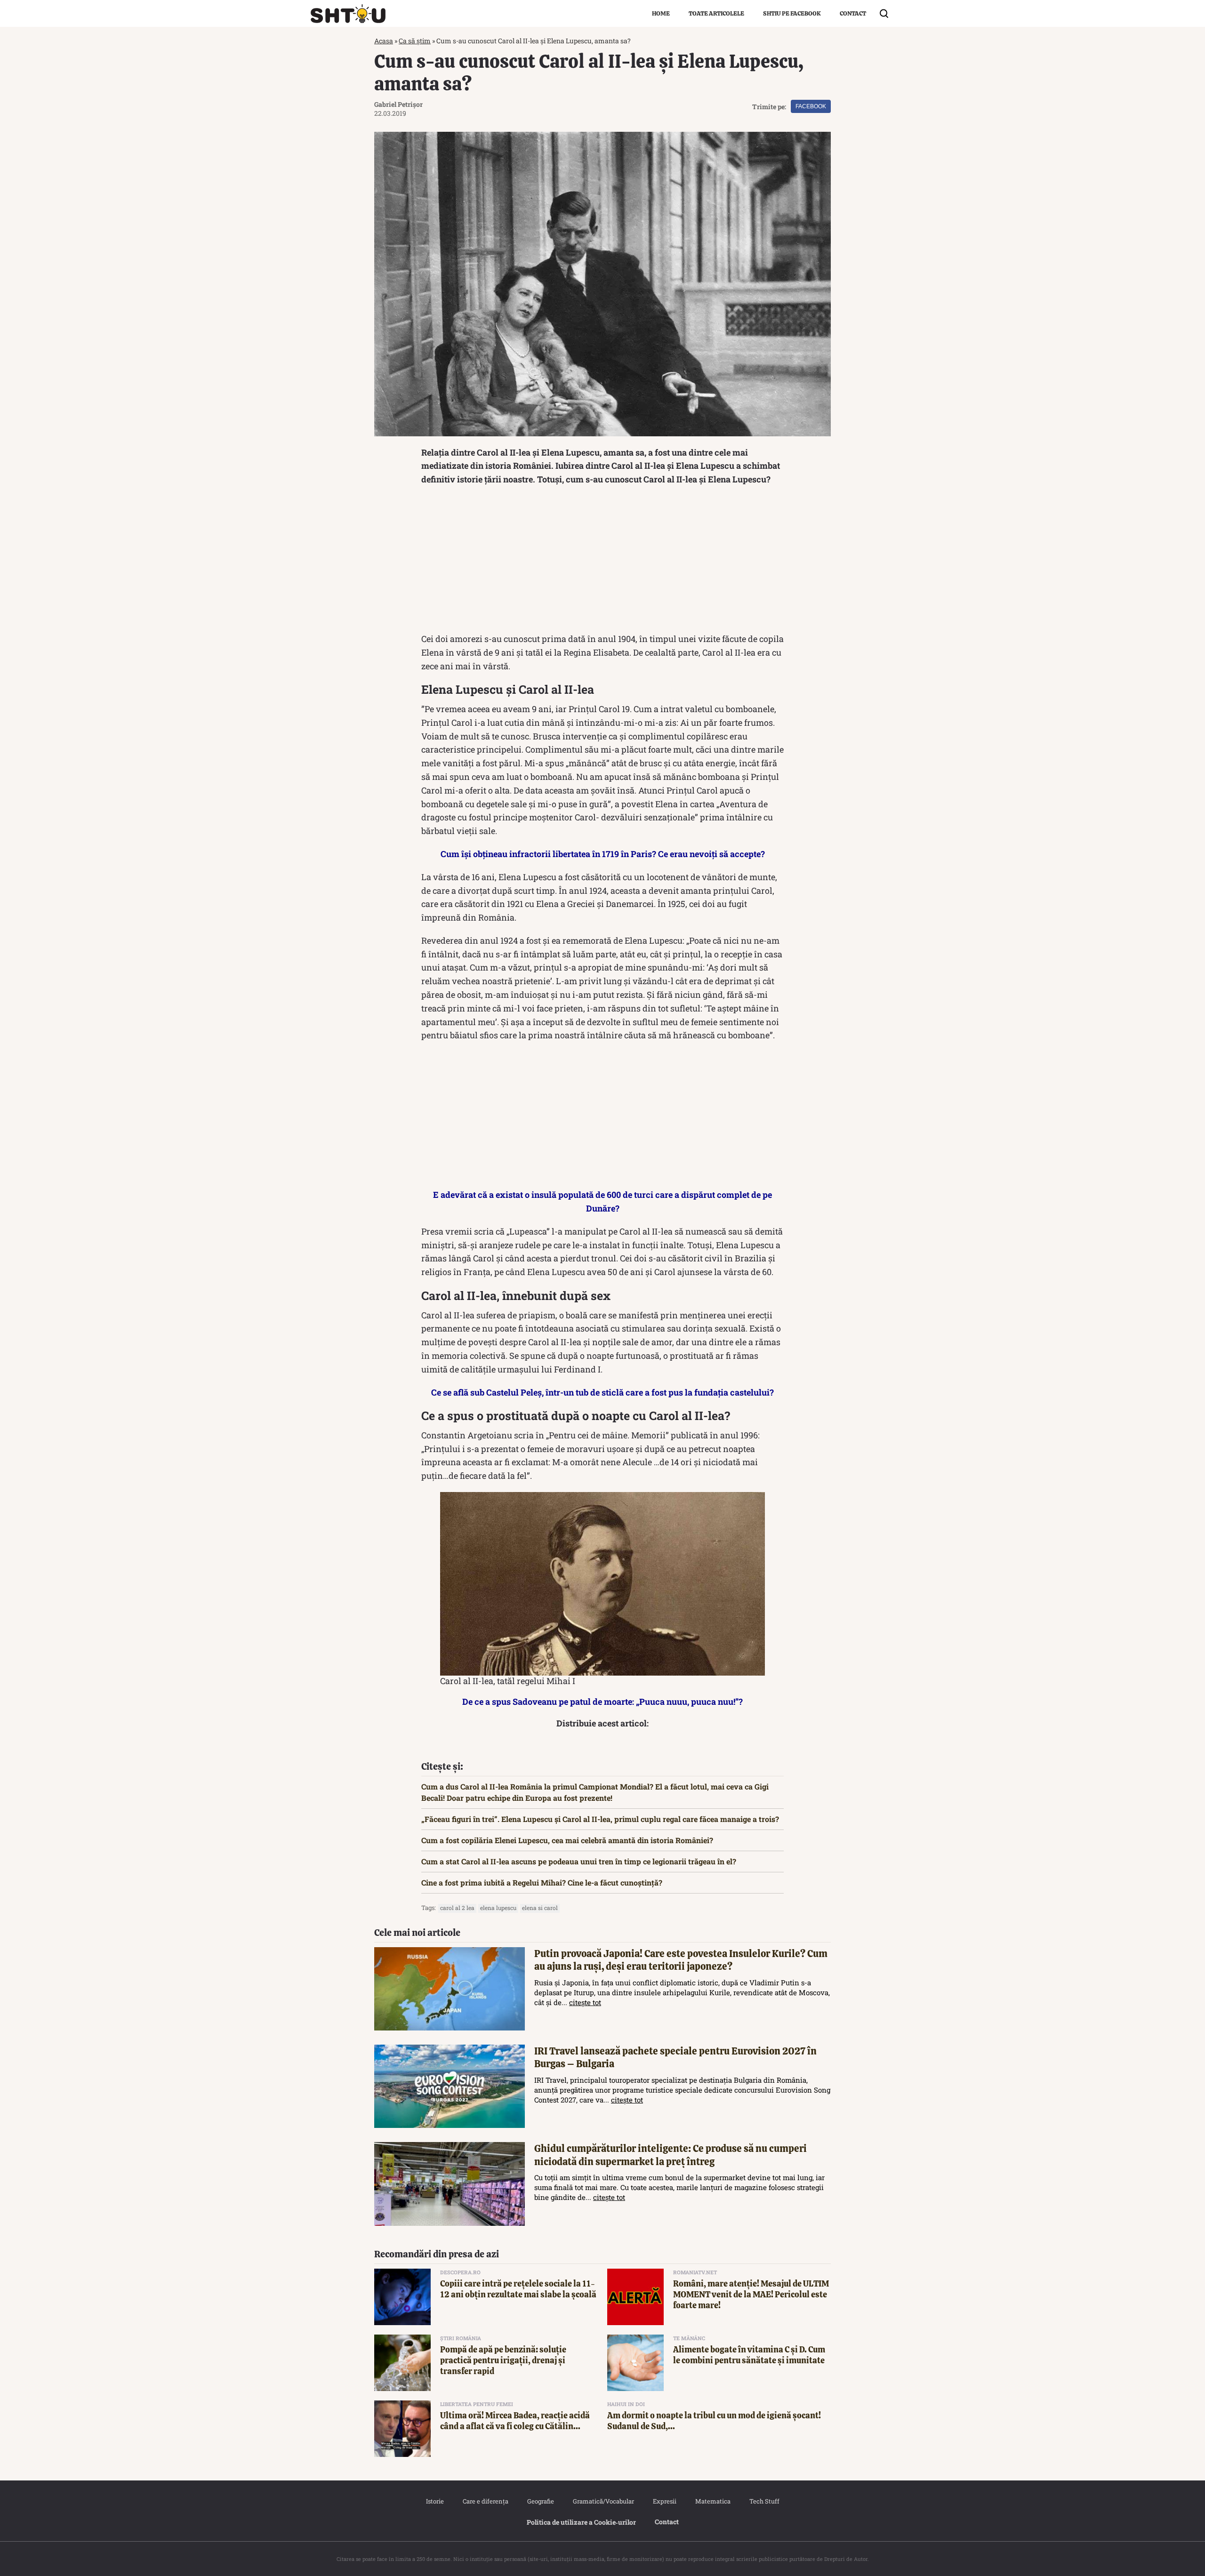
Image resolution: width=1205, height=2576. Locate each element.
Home (661, 13)
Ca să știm (415, 41)
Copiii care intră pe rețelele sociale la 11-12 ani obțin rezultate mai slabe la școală (518, 2289)
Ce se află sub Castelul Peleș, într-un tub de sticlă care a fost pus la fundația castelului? (602, 1392)
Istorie (435, 2501)
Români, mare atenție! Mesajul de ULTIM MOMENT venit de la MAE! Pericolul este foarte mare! (751, 2295)
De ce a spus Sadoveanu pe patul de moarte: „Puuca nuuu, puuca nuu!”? (602, 1701)
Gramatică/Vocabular (603, 2501)
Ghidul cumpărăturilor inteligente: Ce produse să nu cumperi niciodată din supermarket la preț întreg (671, 2155)
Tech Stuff (764, 2501)
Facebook (811, 106)
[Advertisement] (602, 562)
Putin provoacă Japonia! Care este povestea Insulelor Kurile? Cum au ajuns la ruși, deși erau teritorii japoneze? (681, 1960)
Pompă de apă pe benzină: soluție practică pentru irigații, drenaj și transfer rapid (503, 2360)
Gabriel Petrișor (398, 104)
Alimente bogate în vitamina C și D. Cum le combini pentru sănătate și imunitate (749, 2355)
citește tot (585, 2002)
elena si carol (540, 1908)
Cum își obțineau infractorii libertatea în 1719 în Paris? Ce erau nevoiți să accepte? (603, 854)
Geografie (541, 2501)
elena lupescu (498, 1908)
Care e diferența (486, 2501)
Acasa (384, 41)
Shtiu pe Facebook (792, 13)
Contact (853, 13)
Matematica (713, 2501)
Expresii (665, 2501)
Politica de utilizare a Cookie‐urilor (581, 2522)
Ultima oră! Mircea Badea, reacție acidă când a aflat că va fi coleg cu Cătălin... (515, 2421)
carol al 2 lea (457, 1908)
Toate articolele (716, 13)
